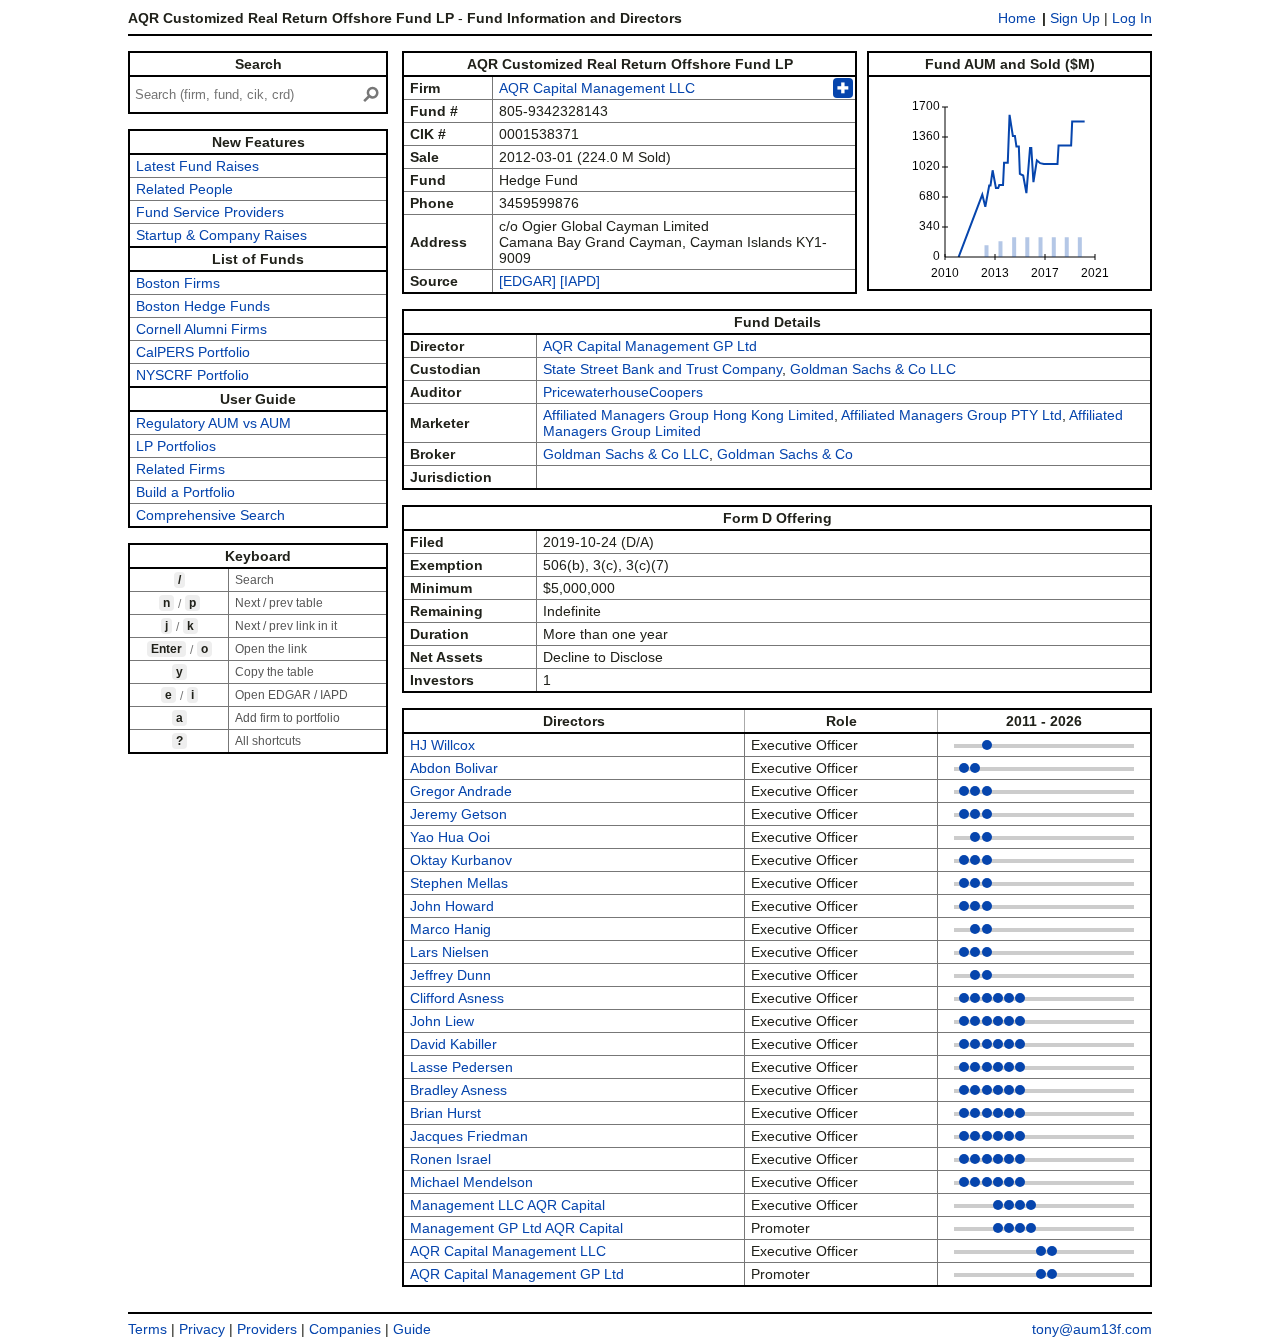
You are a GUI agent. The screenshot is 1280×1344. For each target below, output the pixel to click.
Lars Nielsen (449, 952)
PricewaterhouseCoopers (623, 392)
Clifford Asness (457, 998)
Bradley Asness (458, 1090)
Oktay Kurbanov (461, 860)
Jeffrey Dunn (450, 975)
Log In (1132, 18)
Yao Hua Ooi (450, 837)
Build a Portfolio (185, 492)
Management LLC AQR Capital (507, 1205)
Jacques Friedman (469, 1136)
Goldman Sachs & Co (785, 454)
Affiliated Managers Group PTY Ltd (951, 415)
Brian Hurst (445, 1113)
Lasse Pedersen (461, 1067)
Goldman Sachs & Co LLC (873, 369)
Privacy (202, 1329)
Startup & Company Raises (221, 235)
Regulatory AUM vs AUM (213, 423)
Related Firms (180, 469)
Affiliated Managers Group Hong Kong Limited (688, 415)
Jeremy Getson (458, 814)
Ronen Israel (450, 1159)
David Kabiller (453, 1044)
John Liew (442, 1021)
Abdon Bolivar (454, 768)
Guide (412, 1329)
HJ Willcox (442, 745)
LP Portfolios (176, 446)
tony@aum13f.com (1092, 1329)
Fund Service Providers (210, 212)
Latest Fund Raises (197, 166)
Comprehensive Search (210, 515)
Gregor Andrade (461, 791)
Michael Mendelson (471, 1182)
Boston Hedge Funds (203, 306)
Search (258, 64)
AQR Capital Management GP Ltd (650, 346)
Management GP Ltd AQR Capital (516, 1228)
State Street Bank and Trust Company (662, 369)
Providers (267, 1329)
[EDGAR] (527, 281)
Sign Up (1075, 18)
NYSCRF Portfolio (192, 375)
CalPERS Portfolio (193, 352)
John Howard (452, 906)
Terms (147, 1329)
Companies (345, 1329)
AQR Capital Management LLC (597, 88)
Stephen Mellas (459, 883)
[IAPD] (580, 281)
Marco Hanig (450, 929)
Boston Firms (178, 283)
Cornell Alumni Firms (201, 329)
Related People (184, 189)
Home (1017, 18)
